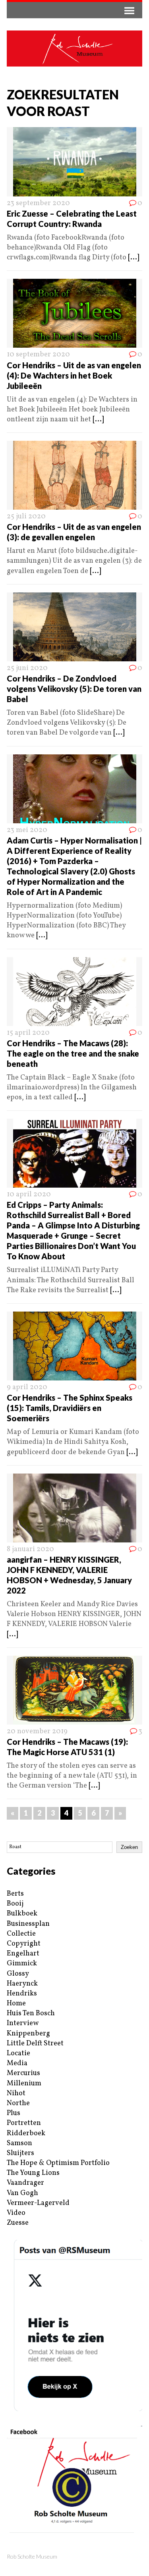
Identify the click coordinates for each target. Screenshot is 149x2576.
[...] (134, 258)
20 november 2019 (37, 1732)
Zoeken (129, 1847)
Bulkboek (22, 1914)
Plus (14, 2113)
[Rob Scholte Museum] (74, 49)
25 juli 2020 (26, 517)
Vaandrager (25, 2183)
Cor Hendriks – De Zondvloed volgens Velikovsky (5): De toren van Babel (74, 689)
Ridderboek (26, 2133)
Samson (19, 2143)
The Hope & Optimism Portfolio (58, 2163)
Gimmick (22, 1964)
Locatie (18, 2053)
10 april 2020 (29, 1195)
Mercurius (23, 2073)
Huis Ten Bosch (31, 2013)
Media (17, 2063)
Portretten (24, 2123)
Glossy (18, 1974)
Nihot (16, 2093)
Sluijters (20, 2153)
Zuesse (18, 2223)
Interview (23, 2023)
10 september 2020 (38, 355)
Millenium (24, 2084)
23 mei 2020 (27, 830)
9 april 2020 (27, 1387)
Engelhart (23, 1954)
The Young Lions (33, 2173)
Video (16, 2213)
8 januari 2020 (30, 1549)
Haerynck (22, 1984)
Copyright (24, 1944)
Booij (15, 1904)
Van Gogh (22, 2193)
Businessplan (28, 1924)
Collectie (21, 1934)
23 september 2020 (38, 203)
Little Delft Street (35, 2044)
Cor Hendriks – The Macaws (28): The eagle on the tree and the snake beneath (73, 1053)
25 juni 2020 (27, 668)
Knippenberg (28, 2034)
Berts (15, 1894)
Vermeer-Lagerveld (38, 2203)
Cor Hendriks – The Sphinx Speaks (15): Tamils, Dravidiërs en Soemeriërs (70, 1408)
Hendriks (22, 1994)
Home (16, 2004)
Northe (18, 2103)
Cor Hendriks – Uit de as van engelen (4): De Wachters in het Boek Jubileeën (74, 375)
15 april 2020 (28, 1033)
